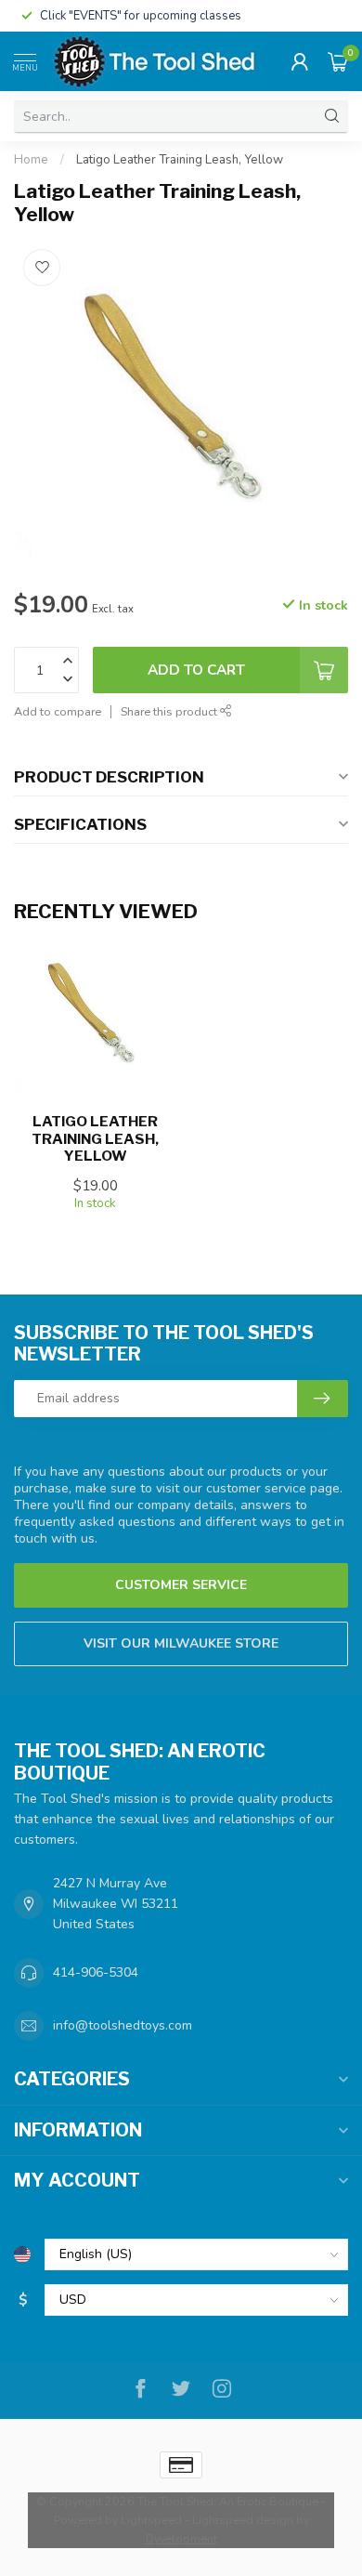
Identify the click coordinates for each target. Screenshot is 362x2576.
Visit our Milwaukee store (181, 1643)
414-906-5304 (96, 1972)
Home (31, 160)
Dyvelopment (181, 2538)
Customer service (181, 1585)
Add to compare (58, 711)
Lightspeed (151, 2520)
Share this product (170, 711)
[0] (338, 61)
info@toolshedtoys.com (123, 2025)
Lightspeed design (243, 2520)
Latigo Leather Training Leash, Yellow (180, 160)
